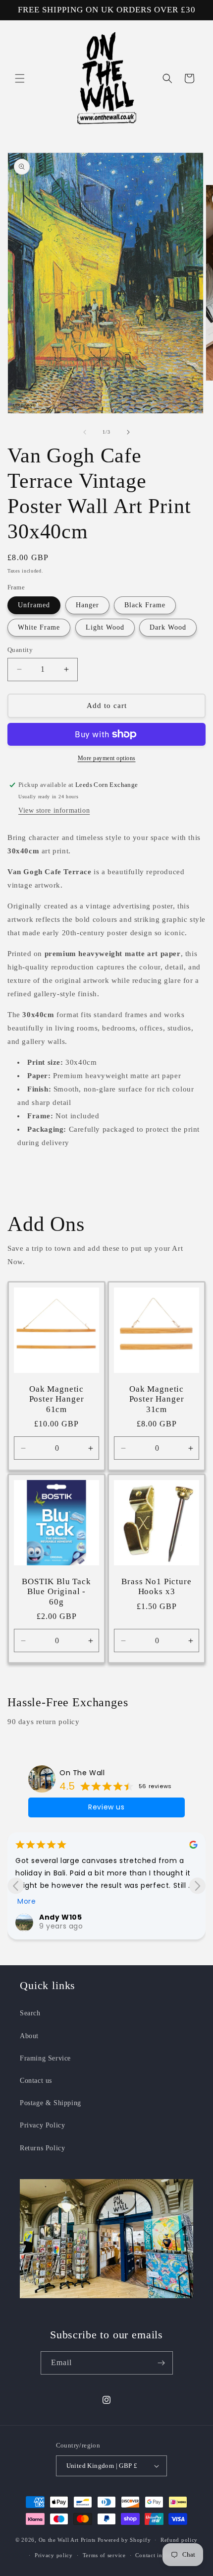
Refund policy (179, 2540)
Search (30, 2013)
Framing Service (45, 2058)
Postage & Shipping (51, 2103)
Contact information (161, 2555)
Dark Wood (168, 627)
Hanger (87, 605)
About (29, 2036)
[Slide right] (128, 432)
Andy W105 (60, 1917)
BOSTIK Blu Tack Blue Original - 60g (56, 1592)
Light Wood (105, 627)
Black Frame (145, 605)
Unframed (34, 605)
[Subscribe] (161, 2363)
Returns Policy (42, 2148)
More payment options (107, 758)
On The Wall (82, 1773)
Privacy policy (54, 2555)
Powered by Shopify (124, 2540)
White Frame (39, 627)
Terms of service (104, 2555)
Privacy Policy (42, 2125)
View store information (54, 810)
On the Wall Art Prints (67, 2540)
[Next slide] (197, 1886)
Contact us (36, 2081)
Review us (106, 1807)
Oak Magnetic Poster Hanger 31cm (157, 1399)
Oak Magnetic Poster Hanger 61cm (57, 1399)
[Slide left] (85, 432)
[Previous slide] (16, 1886)
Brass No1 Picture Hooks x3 (156, 1586)
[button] (20, 78)
